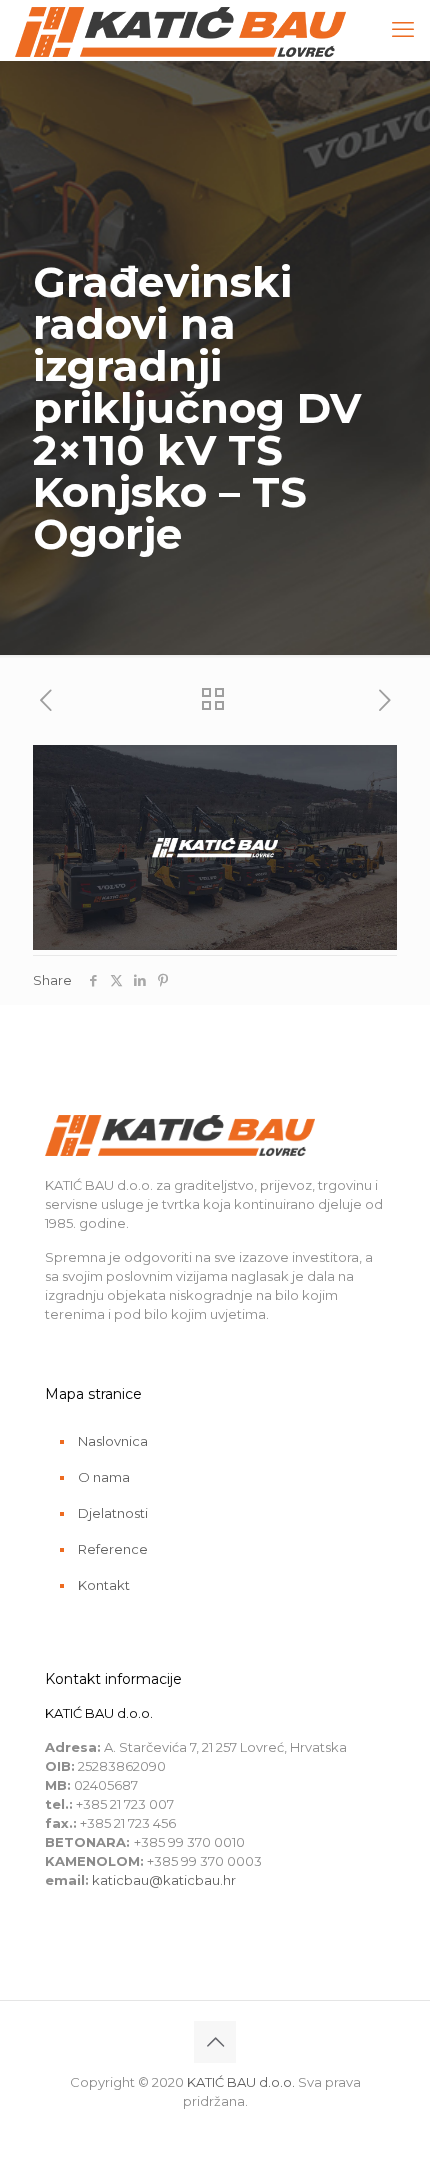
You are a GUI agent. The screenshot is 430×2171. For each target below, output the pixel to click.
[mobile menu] (403, 30)
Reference (113, 1549)
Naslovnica (113, 1441)
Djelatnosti (113, 1513)
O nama (104, 1477)
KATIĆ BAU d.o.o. (241, 2082)
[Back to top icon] (215, 2042)
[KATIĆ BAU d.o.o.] (180, 30)
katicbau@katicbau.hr (164, 1880)
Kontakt (104, 1585)
